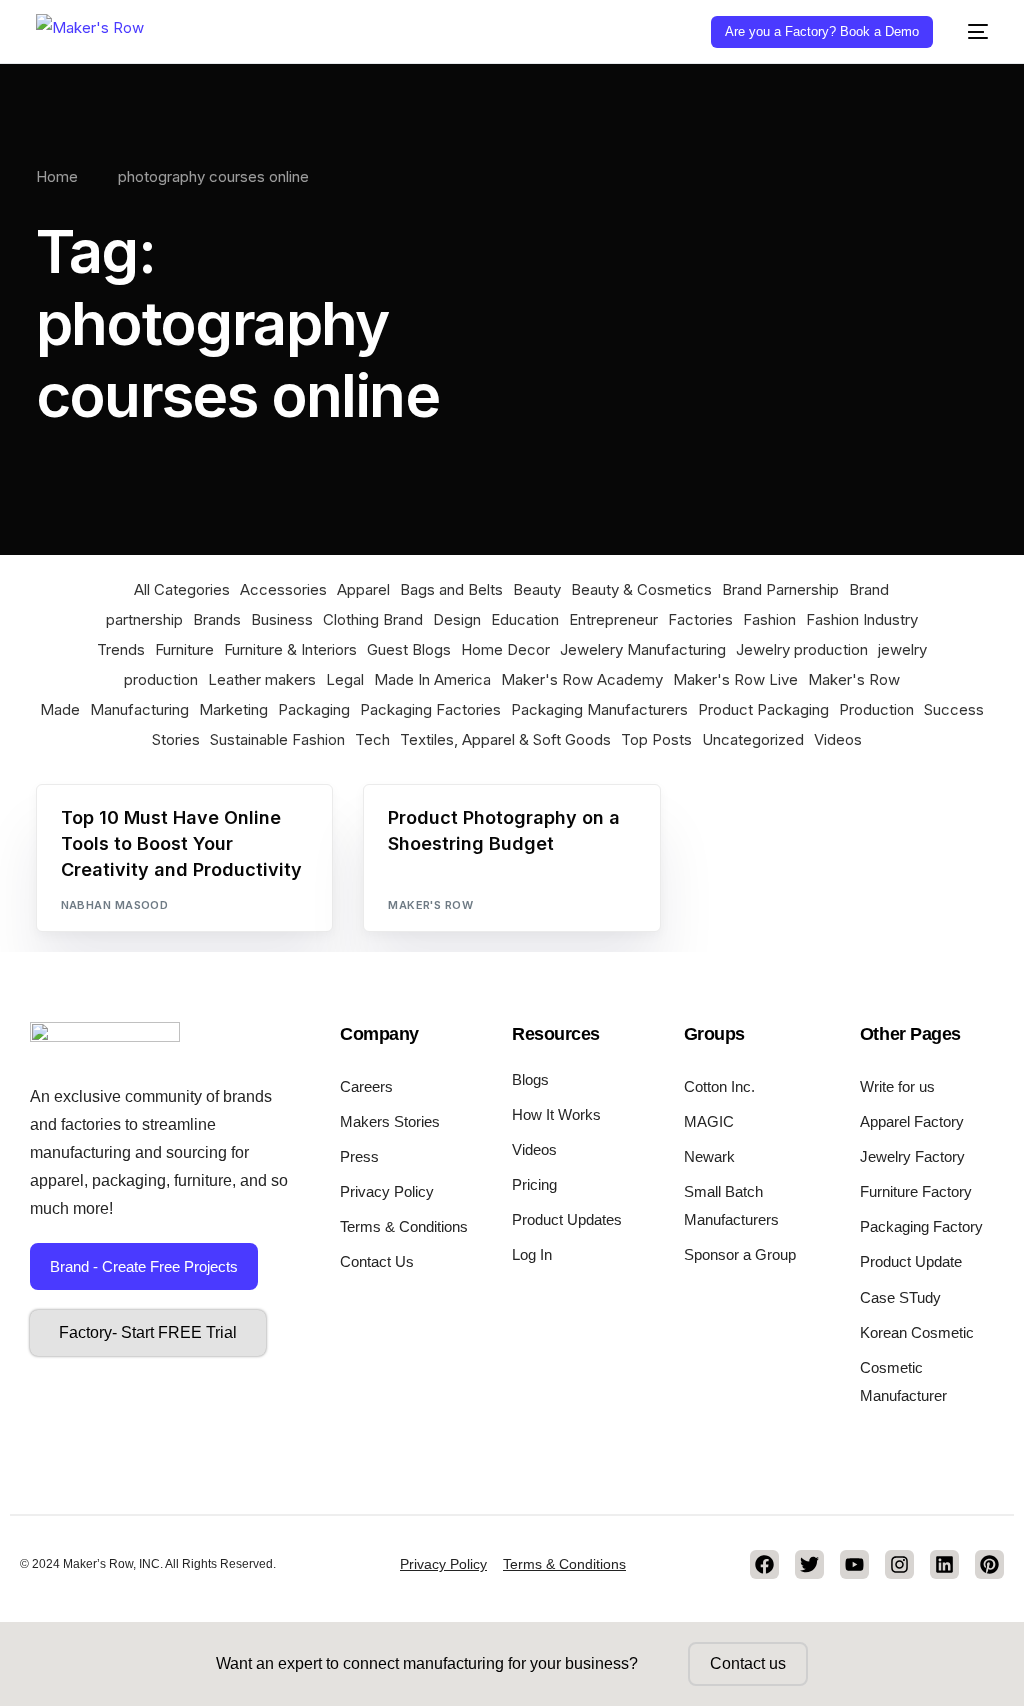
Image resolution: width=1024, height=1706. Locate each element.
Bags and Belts (451, 589)
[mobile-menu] (970, 31)
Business (282, 619)
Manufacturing (139, 709)
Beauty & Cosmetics (641, 589)
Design (457, 619)
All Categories (182, 589)
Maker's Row (430, 905)
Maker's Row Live (735, 679)
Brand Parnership (780, 589)
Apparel (363, 589)
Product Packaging (763, 709)
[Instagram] (899, 1564)
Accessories (283, 589)
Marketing (233, 709)
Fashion (769, 619)
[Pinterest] (989, 1564)
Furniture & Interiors (290, 649)
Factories (700, 619)
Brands (217, 619)
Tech (372, 739)
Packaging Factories (430, 709)
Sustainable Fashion (277, 739)
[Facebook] (764, 1564)
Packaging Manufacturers (599, 709)
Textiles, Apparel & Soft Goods (505, 739)
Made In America (432, 679)
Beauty (537, 589)
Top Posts (656, 739)
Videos (838, 739)
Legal (345, 679)
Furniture (184, 649)
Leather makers (262, 679)
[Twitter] (809, 1564)
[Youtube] (854, 1564)
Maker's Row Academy (582, 679)
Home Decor (505, 649)
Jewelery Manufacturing (643, 649)
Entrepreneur (613, 619)
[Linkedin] (944, 1564)
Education (525, 619)
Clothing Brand (373, 619)
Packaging (314, 709)
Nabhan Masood (115, 905)
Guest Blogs (409, 649)
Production (876, 709)
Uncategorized (753, 739)
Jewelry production (802, 649)
